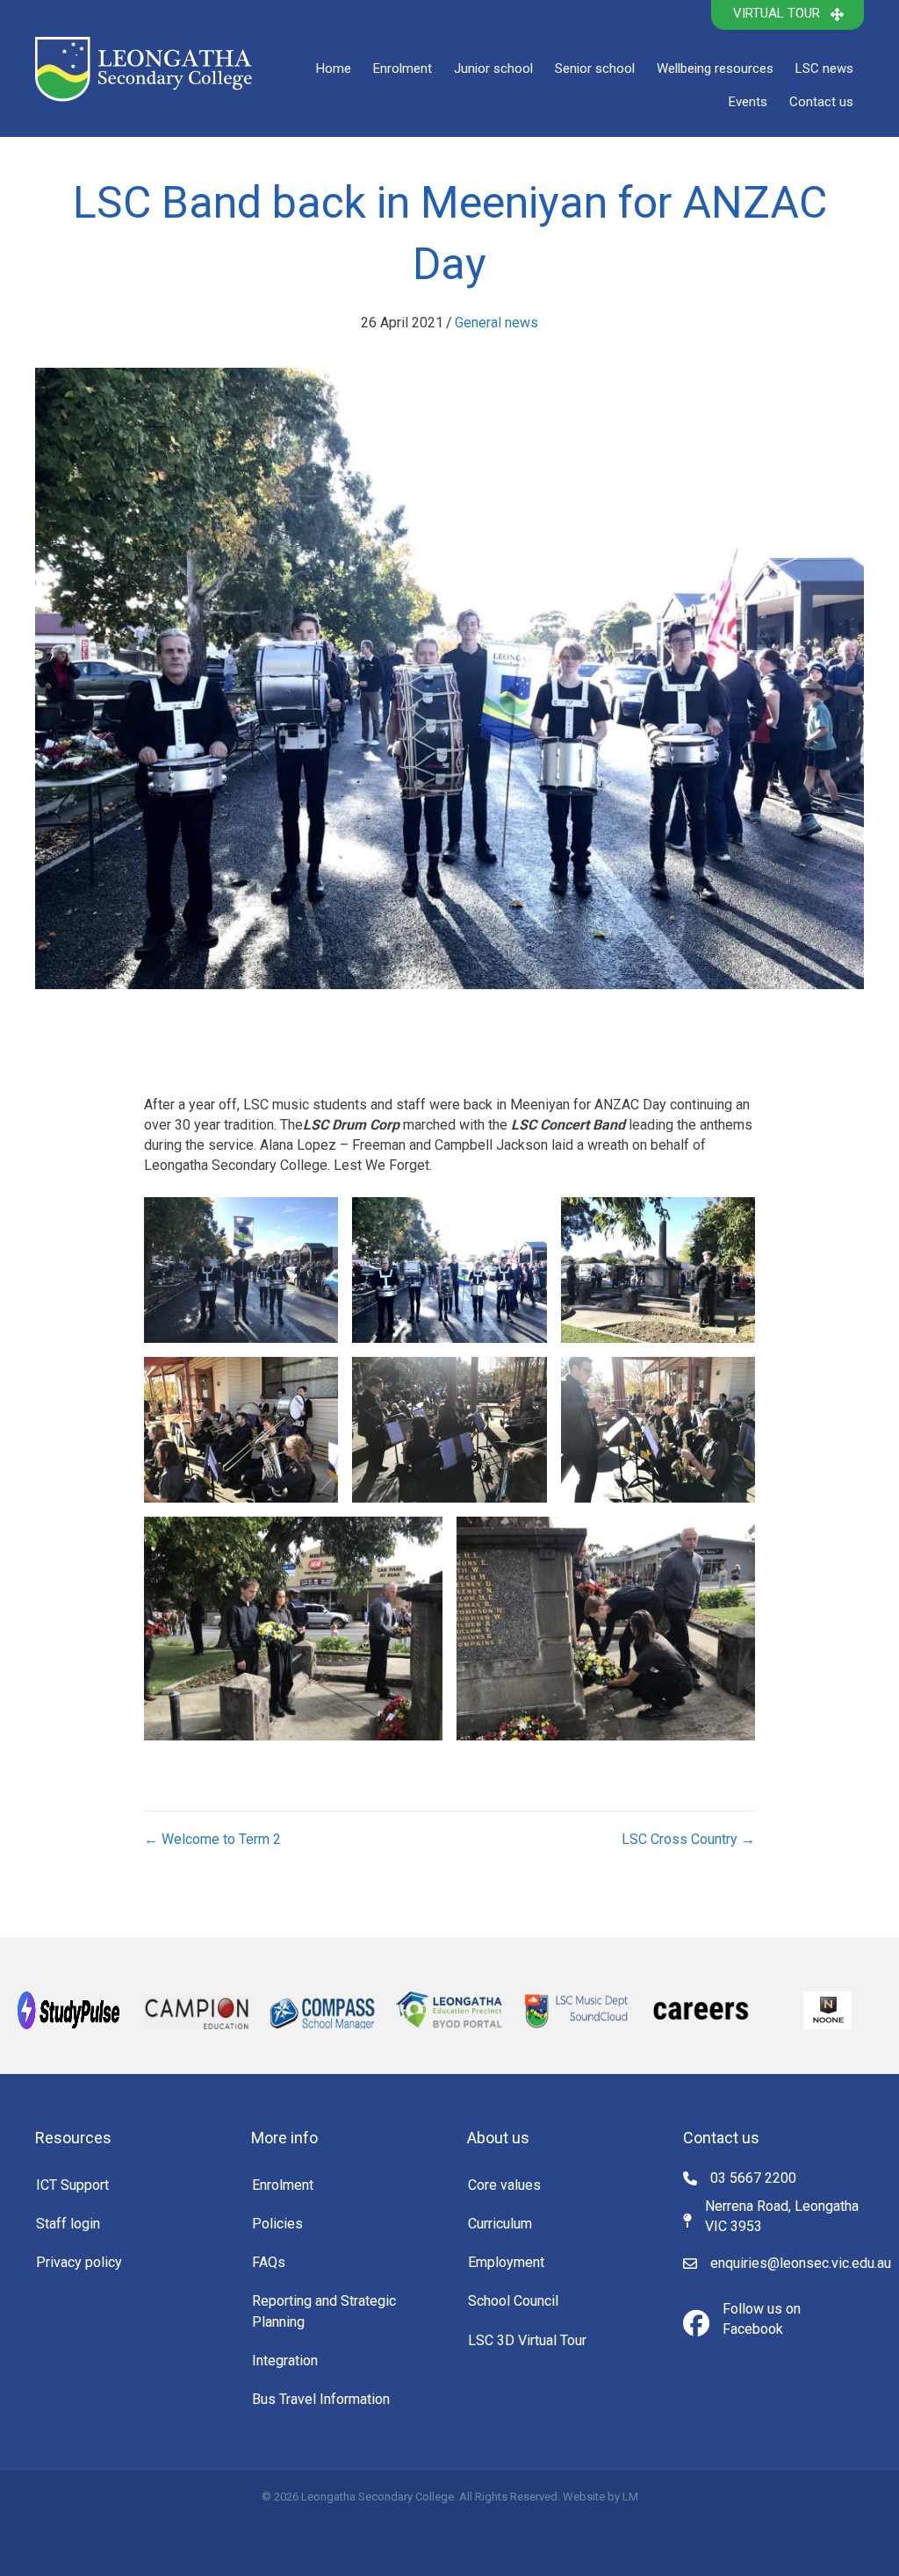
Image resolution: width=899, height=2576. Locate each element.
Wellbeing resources (715, 68)
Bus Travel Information (321, 2399)
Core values (504, 2185)
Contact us (821, 102)
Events (748, 102)
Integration (285, 2361)
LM (630, 2497)
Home (334, 68)
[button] (788, 15)
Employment (506, 2262)
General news (496, 323)
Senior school (595, 68)
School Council (513, 2301)
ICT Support (72, 2185)
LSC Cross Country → (688, 1839)
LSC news (824, 68)
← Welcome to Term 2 (212, 1839)
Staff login (68, 2224)
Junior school (493, 68)
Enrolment (403, 68)
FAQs (269, 2262)
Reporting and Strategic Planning (324, 2311)
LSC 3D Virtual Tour (527, 2340)
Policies (277, 2224)
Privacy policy (79, 2262)
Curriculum (500, 2224)
